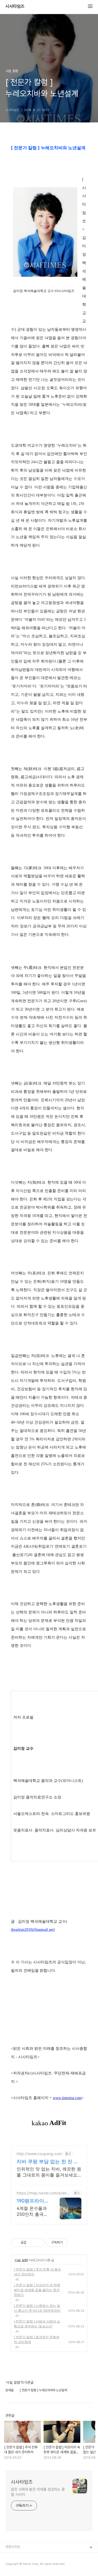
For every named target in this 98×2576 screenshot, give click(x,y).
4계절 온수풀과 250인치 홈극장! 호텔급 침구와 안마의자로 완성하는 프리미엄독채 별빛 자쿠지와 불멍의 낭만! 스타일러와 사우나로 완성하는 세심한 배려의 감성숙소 (33, 2211)
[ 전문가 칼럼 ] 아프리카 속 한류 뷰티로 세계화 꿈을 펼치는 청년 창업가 (37, 2290)
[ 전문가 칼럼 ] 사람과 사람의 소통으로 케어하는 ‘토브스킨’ (37, 2324)
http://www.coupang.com (39, 2154)
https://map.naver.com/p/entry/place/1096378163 (43, 2193)
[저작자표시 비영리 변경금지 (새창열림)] (75, 2243)
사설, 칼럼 (21, 2260)
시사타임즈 (15, 7)
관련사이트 (13, 2547)
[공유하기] (31, 2243)
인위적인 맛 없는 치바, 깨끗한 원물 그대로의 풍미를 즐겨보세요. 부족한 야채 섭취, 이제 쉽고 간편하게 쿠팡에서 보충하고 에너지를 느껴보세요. (49, 2172)
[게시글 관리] (38, 2243)
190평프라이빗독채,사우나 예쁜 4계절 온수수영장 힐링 (32, 2201)
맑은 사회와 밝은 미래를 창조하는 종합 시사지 (38, 2492)
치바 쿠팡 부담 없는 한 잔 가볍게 (48, 2162)
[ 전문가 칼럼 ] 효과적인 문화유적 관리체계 (37, 2339)
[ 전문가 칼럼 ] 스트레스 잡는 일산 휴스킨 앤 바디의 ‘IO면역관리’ (37, 2308)
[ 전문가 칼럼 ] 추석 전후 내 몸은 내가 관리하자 (37, 2272)
